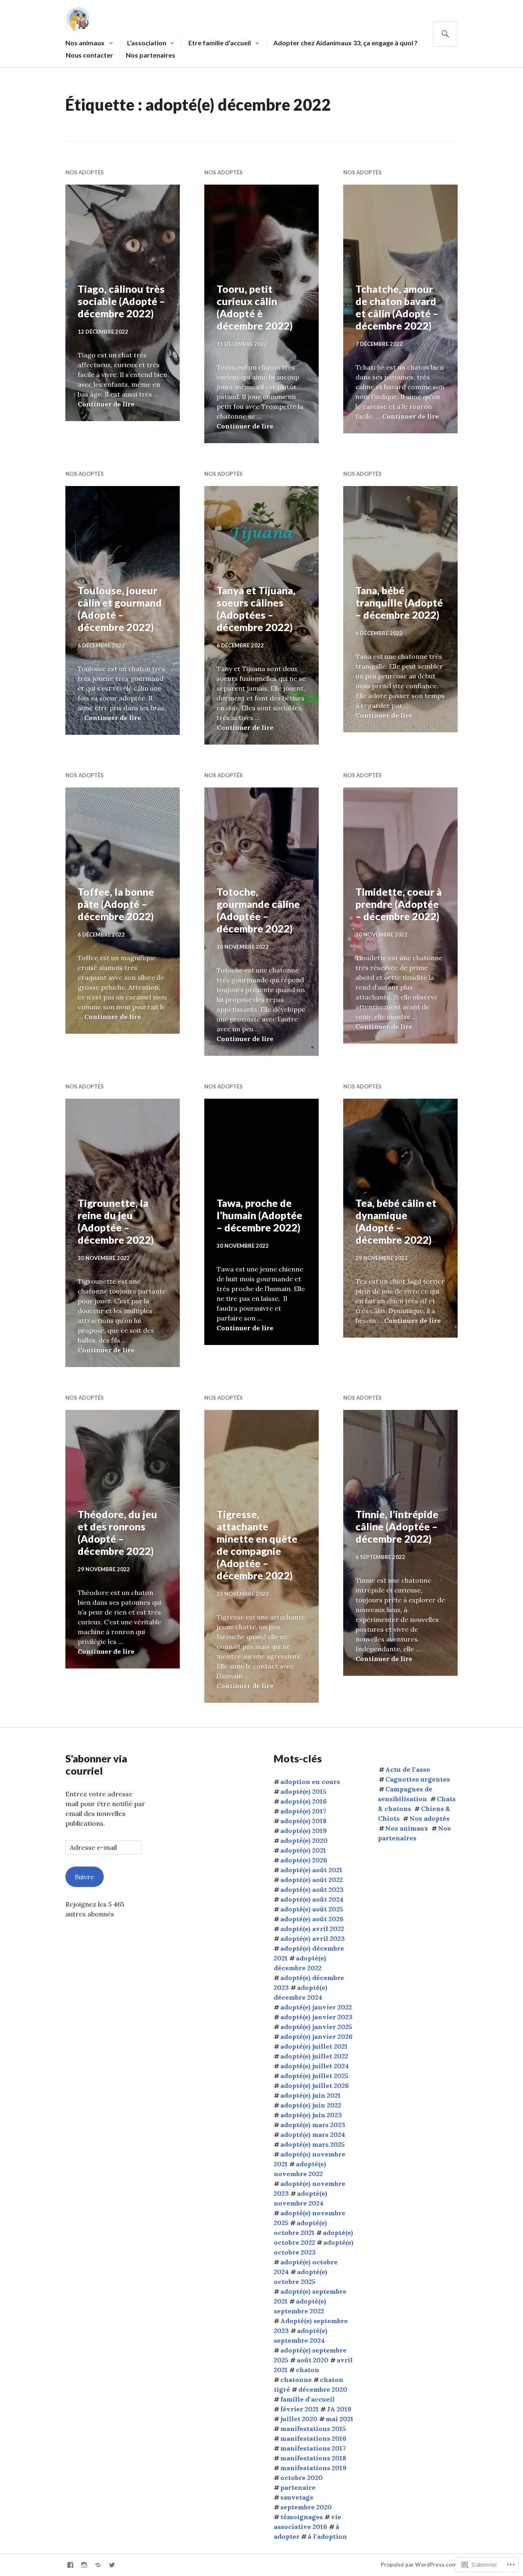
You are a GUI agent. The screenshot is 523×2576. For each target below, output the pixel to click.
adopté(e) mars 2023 (313, 2125)
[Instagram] (84, 2565)
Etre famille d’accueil (220, 43)
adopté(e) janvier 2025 (316, 2027)
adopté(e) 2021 (303, 1850)
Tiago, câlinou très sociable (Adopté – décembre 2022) (121, 301)
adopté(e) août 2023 (312, 1889)
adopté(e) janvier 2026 (316, 2036)
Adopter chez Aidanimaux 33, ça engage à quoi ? (345, 43)
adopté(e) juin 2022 (311, 2105)
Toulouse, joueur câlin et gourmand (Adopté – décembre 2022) (120, 609)
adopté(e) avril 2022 (312, 1929)
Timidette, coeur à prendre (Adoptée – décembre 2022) (399, 904)
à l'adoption (327, 2536)
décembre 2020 (323, 2389)
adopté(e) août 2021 (311, 1870)
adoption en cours (310, 1782)
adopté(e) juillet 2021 (314, 2046)
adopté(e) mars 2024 (313, 2134)
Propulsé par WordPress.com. (419, 2565)
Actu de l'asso (408, 1769)
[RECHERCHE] (445, 34)
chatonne (296, 2380)
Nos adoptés (85, 172)
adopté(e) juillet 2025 (314, 2076)
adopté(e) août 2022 (312, 1880)
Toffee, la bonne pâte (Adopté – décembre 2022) (116, 904)
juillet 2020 (299, 2419)
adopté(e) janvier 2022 (316, 2007)
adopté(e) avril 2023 (313, 1938)
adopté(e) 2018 (303, 1821)
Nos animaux (85, 43)
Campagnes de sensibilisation (405, 1794)
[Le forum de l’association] (98, 2565)
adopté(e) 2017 (303, 1811)
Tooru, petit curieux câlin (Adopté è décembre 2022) (255, 307)
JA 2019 (339, 2409)
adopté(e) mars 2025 (313, 2144)
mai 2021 (340, 2419)
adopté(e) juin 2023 (311, 2115)
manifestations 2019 (313, 2468)
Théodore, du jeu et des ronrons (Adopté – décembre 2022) (117, 1532)
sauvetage (297, 2497)
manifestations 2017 (313, 2448)
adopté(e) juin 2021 (311, 2095)
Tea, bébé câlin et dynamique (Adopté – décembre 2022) (396, 1221)
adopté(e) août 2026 (312, 1919)
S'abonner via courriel (96, 1764)
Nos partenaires (151, 55)
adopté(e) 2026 (304, 1860)
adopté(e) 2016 (304, 1801)
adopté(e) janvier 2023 (316, 2017)
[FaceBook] (70, 2565)
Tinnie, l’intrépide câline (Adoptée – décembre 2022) (397, 1526)
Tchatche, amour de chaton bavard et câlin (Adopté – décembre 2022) (397, 307)
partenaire (298, 2487)
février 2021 (299, 2409)
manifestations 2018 (313, 2458)
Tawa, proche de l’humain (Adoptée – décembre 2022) (259, 1215)
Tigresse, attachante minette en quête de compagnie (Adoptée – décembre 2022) (257, 1545)
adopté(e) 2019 (304, 1831)
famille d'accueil (307, 2399)
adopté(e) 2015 (303, 1791)
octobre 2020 (302, 2478)
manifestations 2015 (313, 2429)
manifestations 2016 (313, 2438)
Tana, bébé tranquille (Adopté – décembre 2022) (399, 602)
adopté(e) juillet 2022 (314, 2056)
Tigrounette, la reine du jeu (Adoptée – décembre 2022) (116, 1221)
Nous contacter (89, 55)
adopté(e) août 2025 (312, 1909)
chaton (307, 2370)
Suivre (84, 1877)
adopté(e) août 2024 (312, 1899)
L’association (147, 43)
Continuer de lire (106, 404)
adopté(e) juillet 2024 (315, 2066)
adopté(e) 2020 (304, 1840)
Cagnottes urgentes (418, 1779)
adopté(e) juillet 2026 (315, 2085)
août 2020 (313, 2360)
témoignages (302, 2517)
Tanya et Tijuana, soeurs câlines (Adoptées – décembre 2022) (256, 609)
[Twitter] (112, 2565)
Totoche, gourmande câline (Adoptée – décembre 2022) (258, 910)
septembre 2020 (306, 2507)
